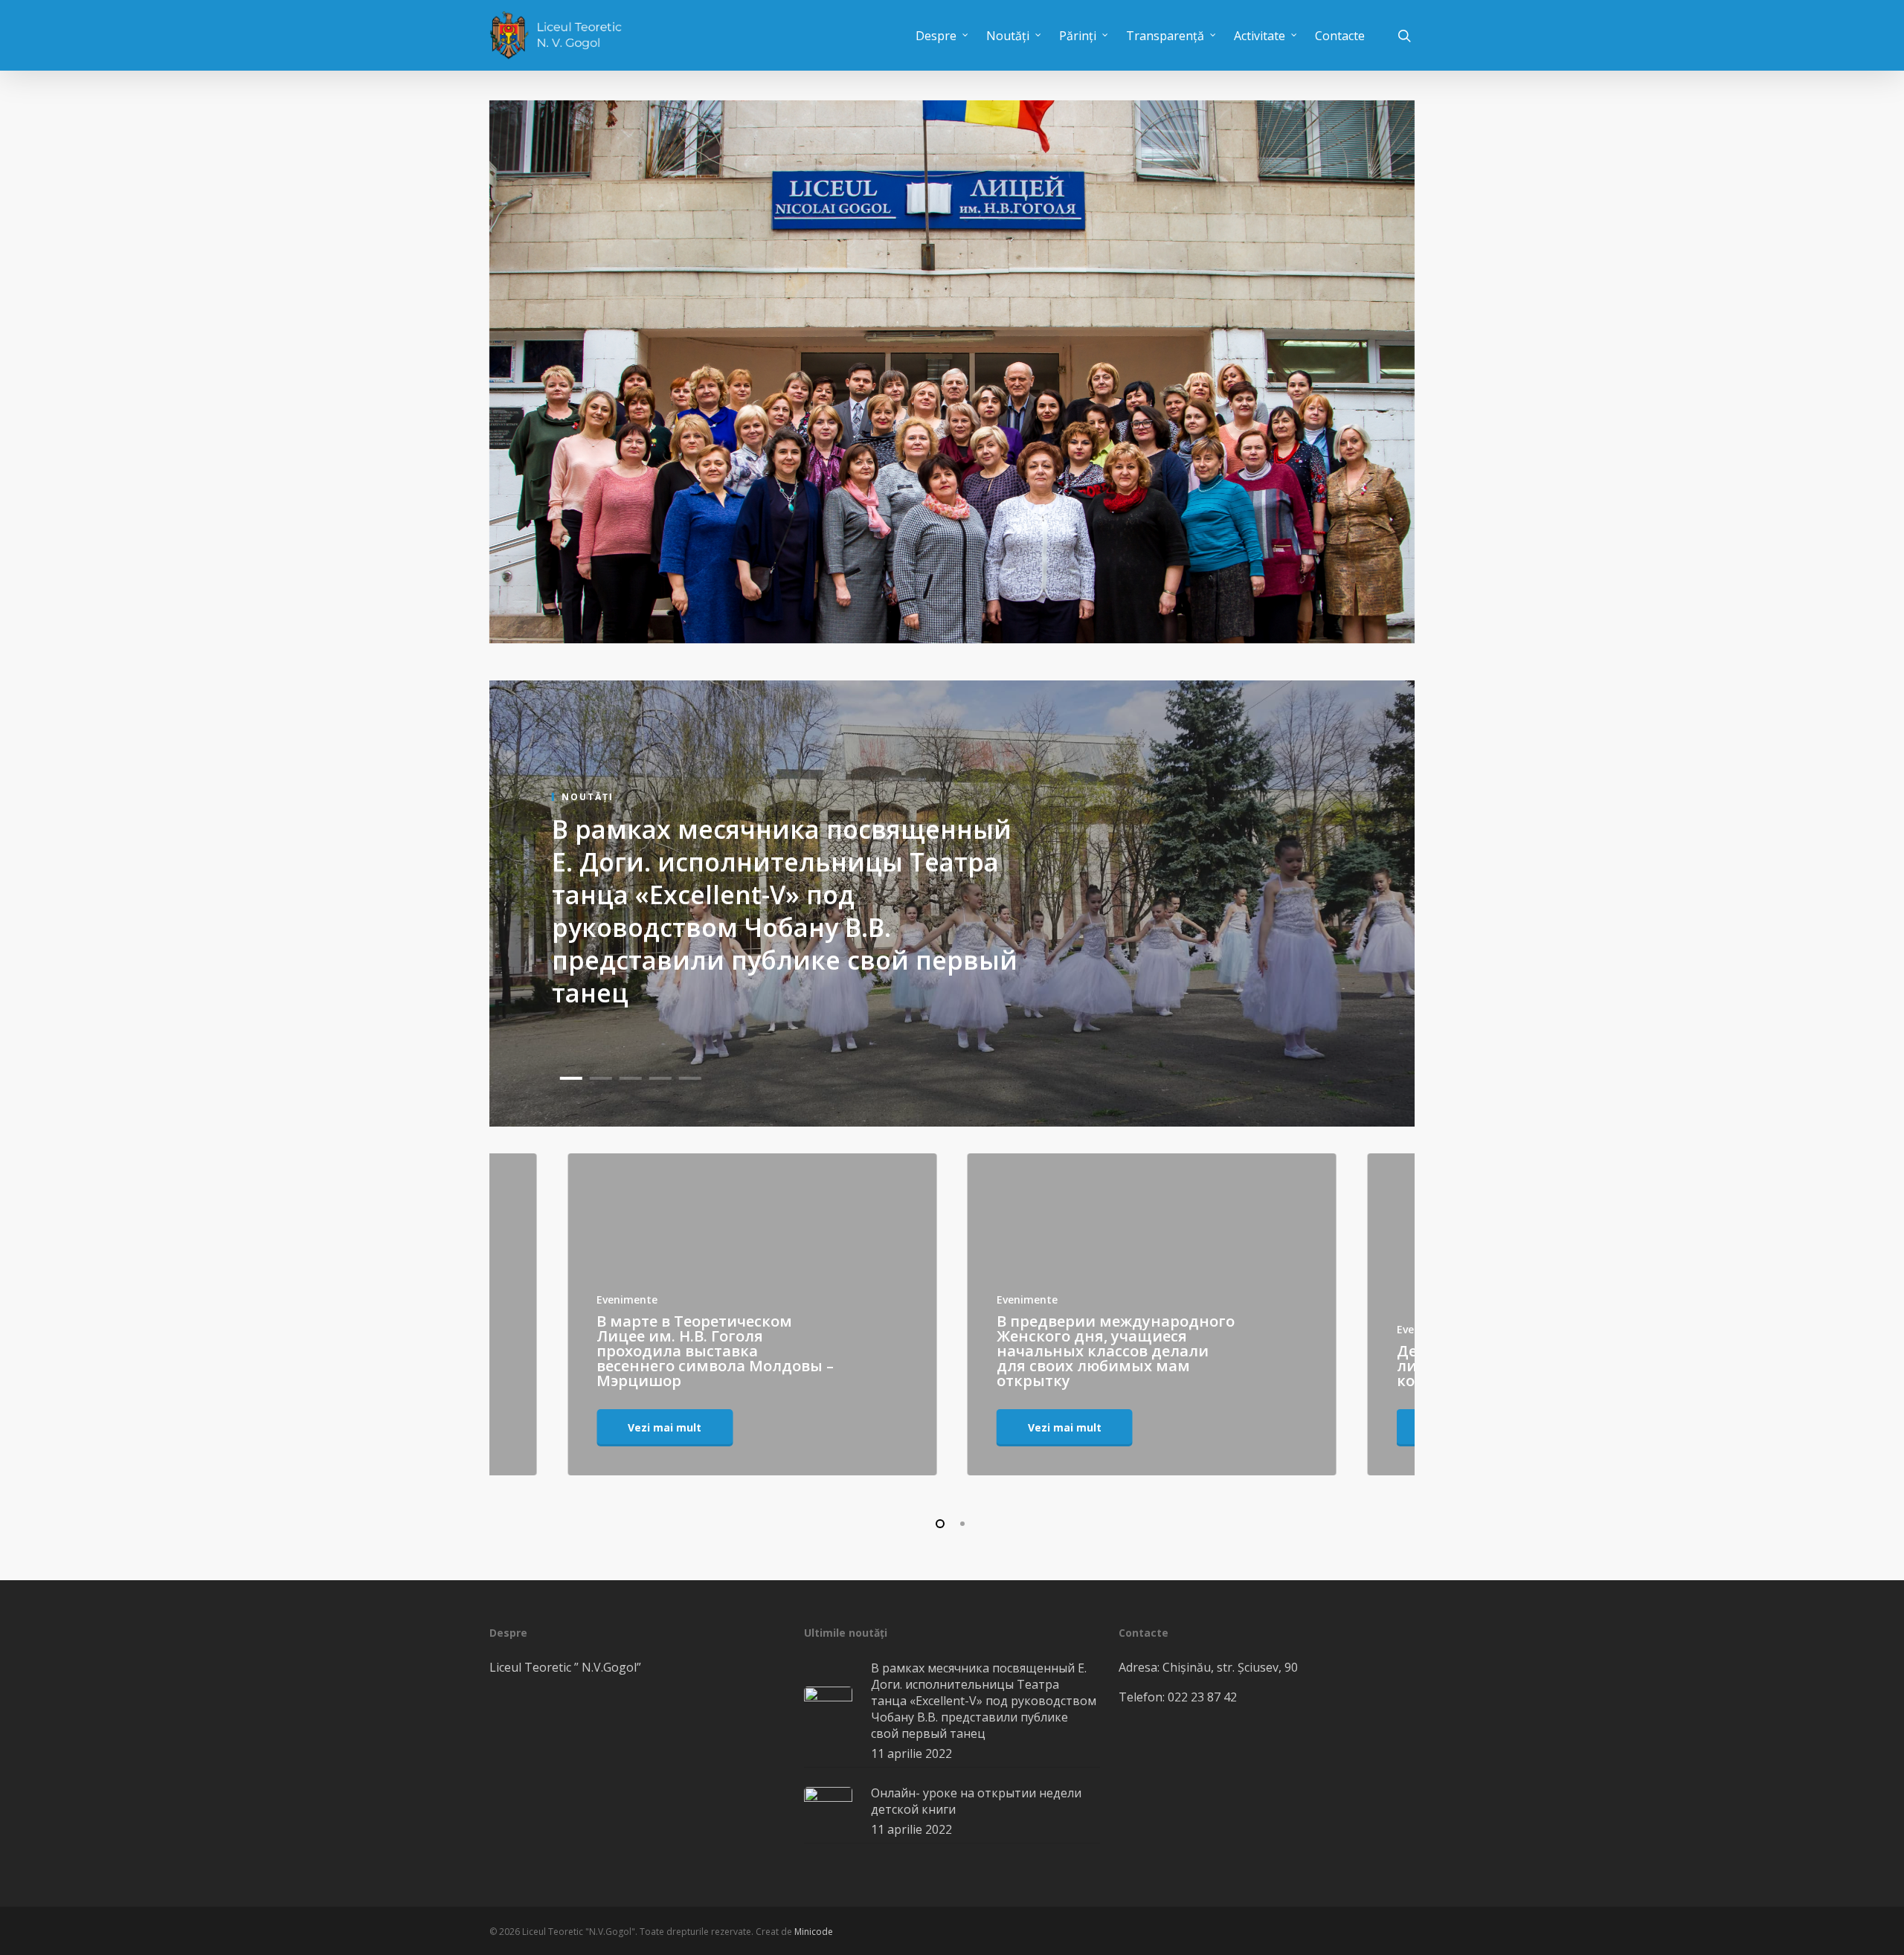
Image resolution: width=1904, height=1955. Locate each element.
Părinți (1078, 36)
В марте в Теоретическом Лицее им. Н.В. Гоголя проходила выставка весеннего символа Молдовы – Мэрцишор (715, 1351)
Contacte (1340, 36)
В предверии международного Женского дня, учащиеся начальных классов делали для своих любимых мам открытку (1116, 1351)
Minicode (814, 1932)
